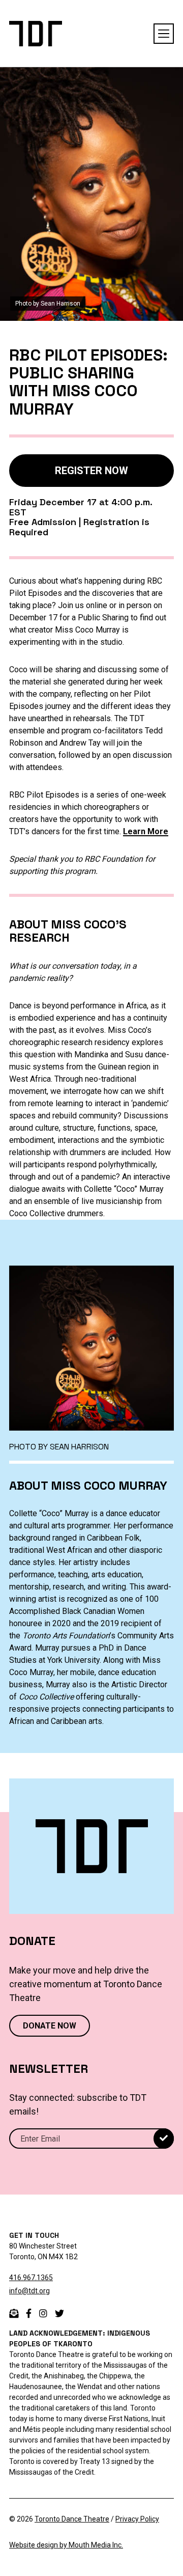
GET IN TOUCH (34, 2235)
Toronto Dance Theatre (72, 2519)
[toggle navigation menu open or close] (164, 34)
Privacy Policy (137, 2519)
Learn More (146, 831)
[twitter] (59, 2313)
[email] (14, 2313)
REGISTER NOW (91, 471)
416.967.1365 (31, 2278)
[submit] (164, 2139)
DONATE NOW (50, 2026)
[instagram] (43, 2313)
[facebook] (29, 2313)
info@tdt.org (29, 2291)
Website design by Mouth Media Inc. (66, 2545)
